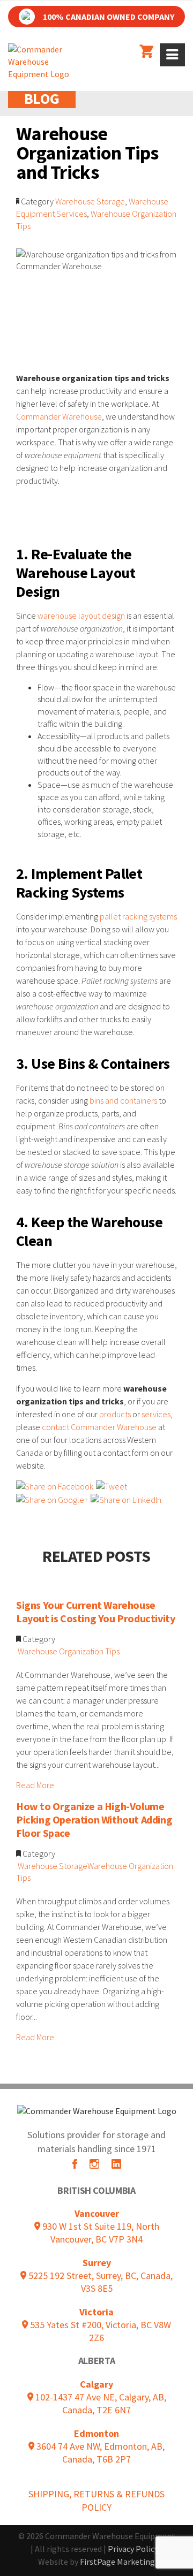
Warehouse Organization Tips (69, 1651)
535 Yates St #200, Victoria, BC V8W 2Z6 (99, 2331)
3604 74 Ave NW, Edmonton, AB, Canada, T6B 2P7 (99, 2453)
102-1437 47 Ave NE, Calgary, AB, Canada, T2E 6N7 (100, 2403)
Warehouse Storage (90, 201)
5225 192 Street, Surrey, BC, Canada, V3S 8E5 (99, 2282)
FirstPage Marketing (117, 2562)
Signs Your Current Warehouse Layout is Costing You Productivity (95, 1612)
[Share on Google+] (52, 1499)
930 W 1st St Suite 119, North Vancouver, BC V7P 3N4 (100, 2233)
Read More (35, 1785)
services (156, 1414)
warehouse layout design (81, 615)
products (115, 1414)
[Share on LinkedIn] (126, 1499)
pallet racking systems (138, 916)
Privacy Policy (133, 2549)
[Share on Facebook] (55, 1486)
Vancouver (97, 2213)
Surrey (97, 2263)
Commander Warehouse (59, 416)
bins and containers (123, 1100)
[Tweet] (112, 1486)
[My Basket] (146, 52)
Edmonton (96, 2433)
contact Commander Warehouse (99, 1427)
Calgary (96, 2384)
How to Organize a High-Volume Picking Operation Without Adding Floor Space (94, 1819)
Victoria (96, 2312)
